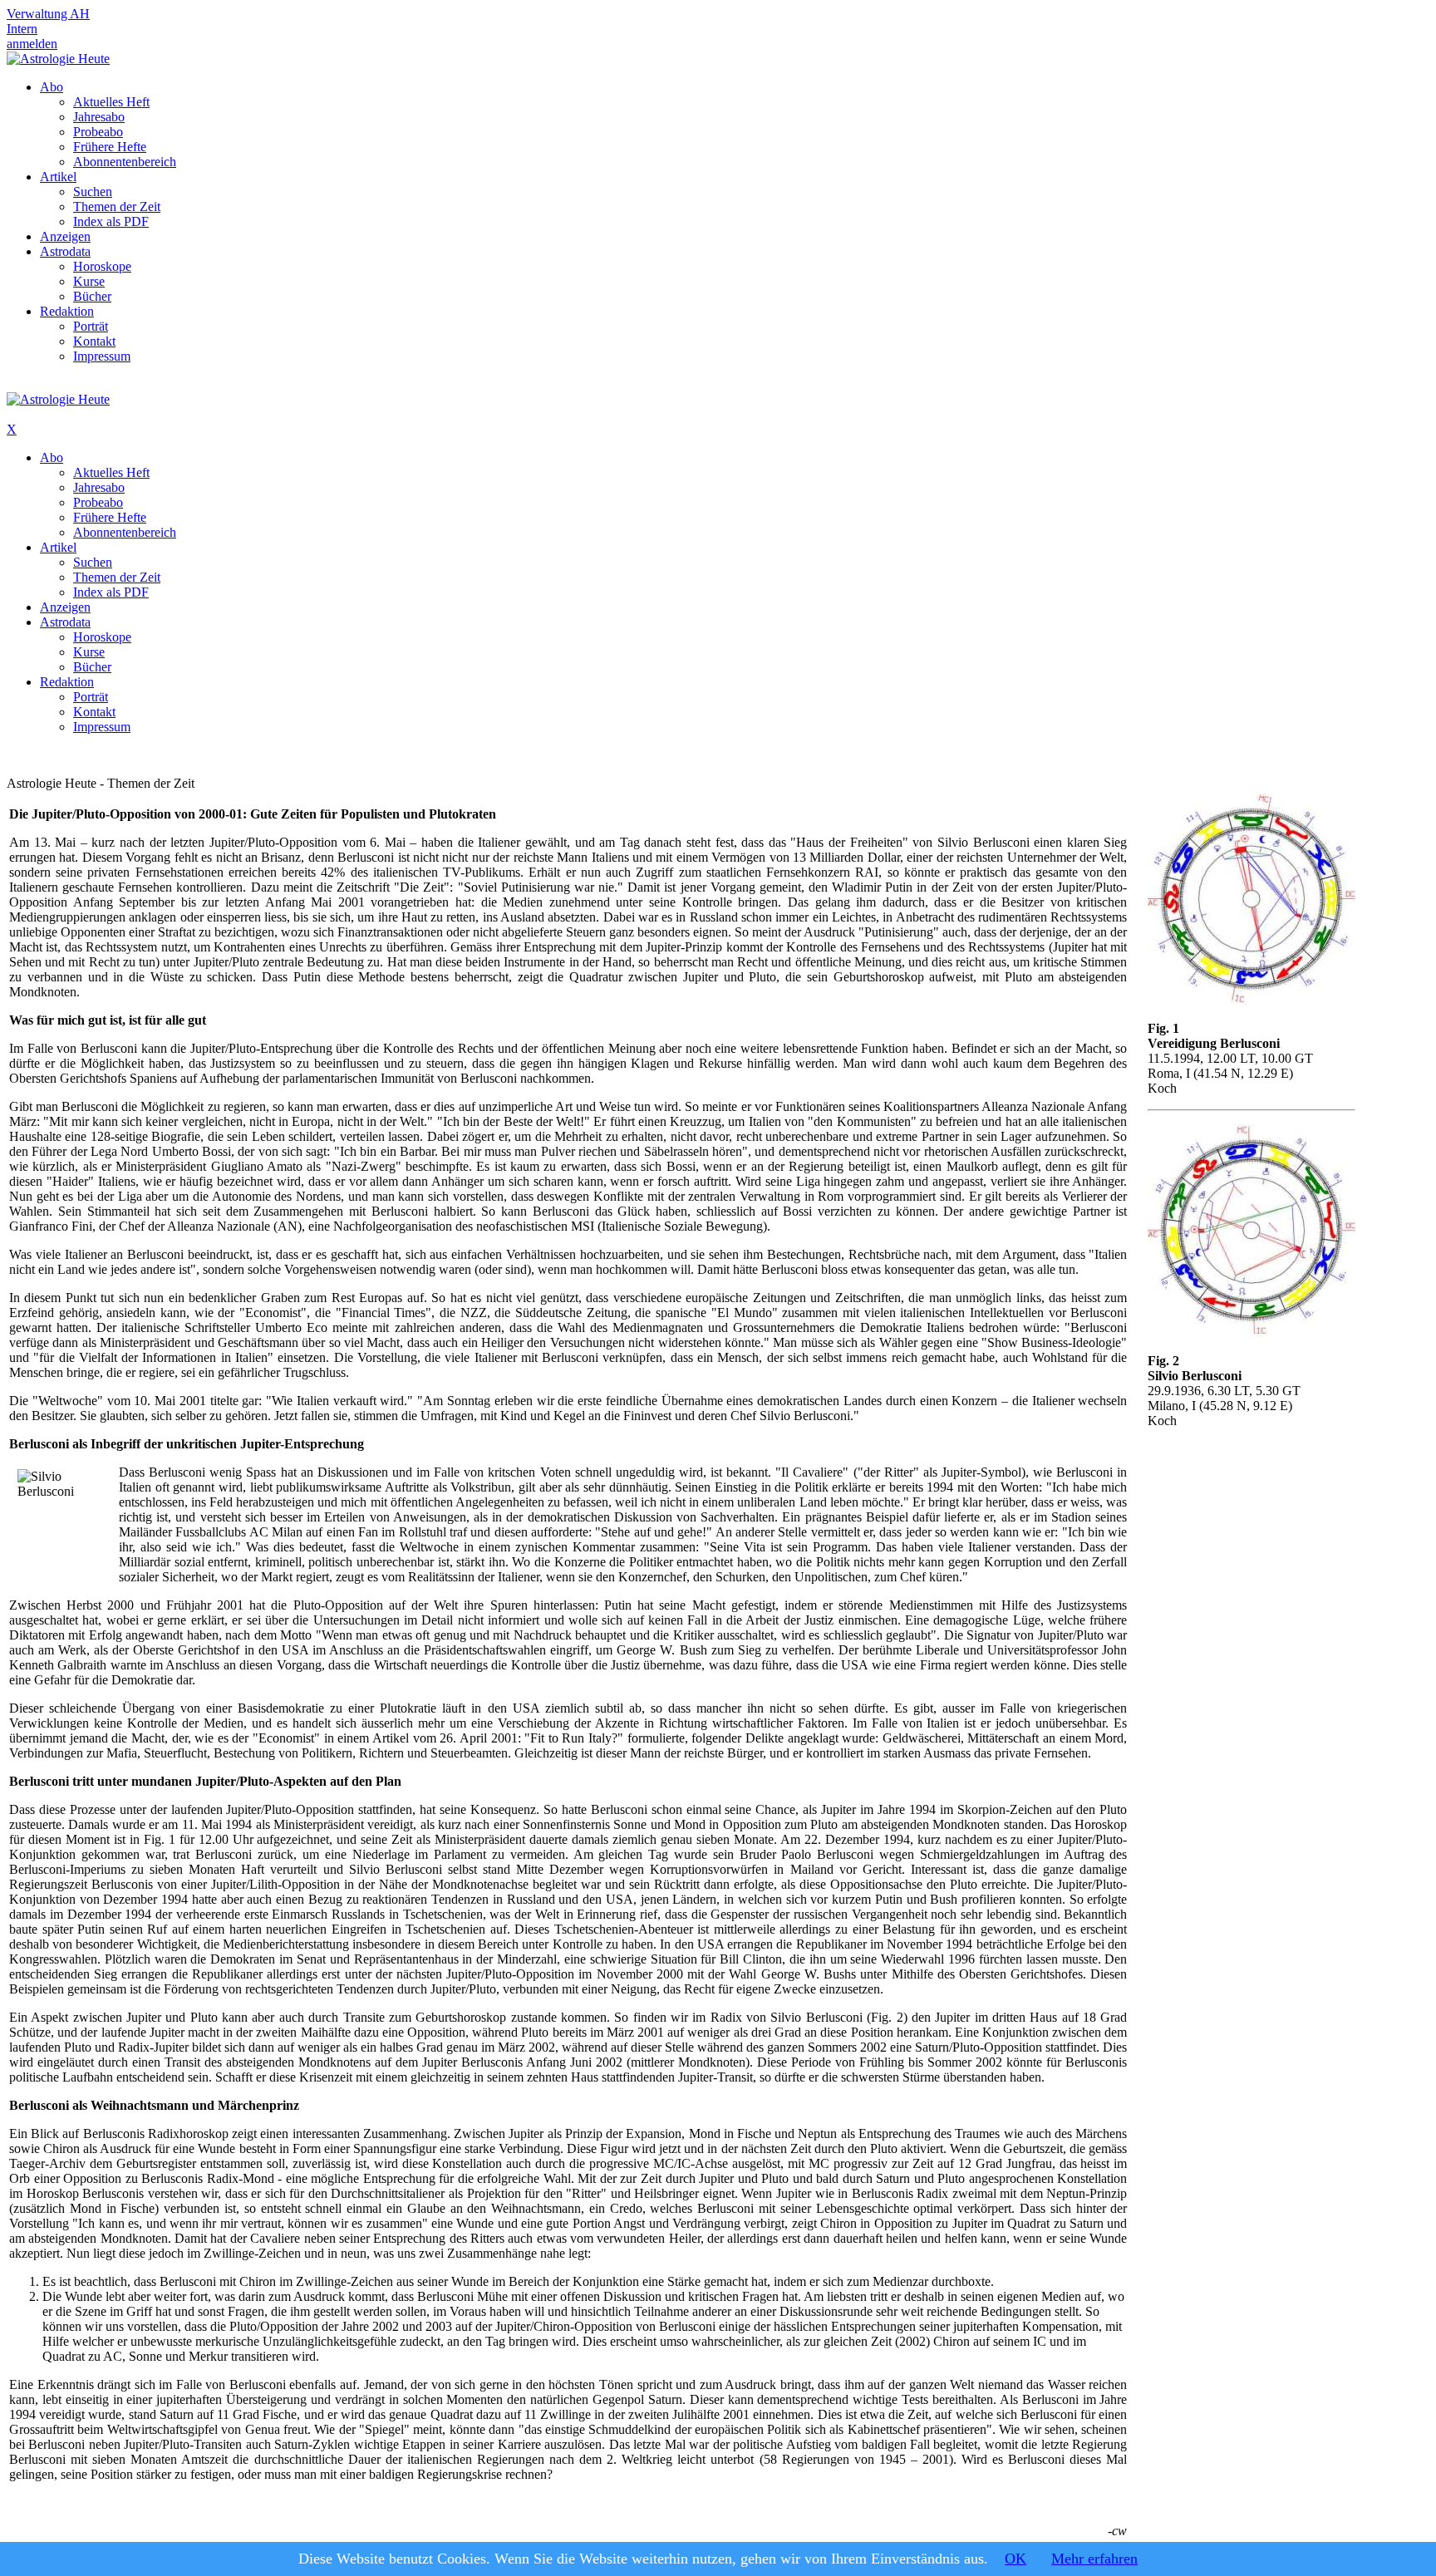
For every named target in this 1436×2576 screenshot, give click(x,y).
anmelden (32, 44)
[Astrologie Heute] (58, 59)
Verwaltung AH (48, 14)
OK (1016, 2559)
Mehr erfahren (1094, 2559)
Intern (22, 29)
